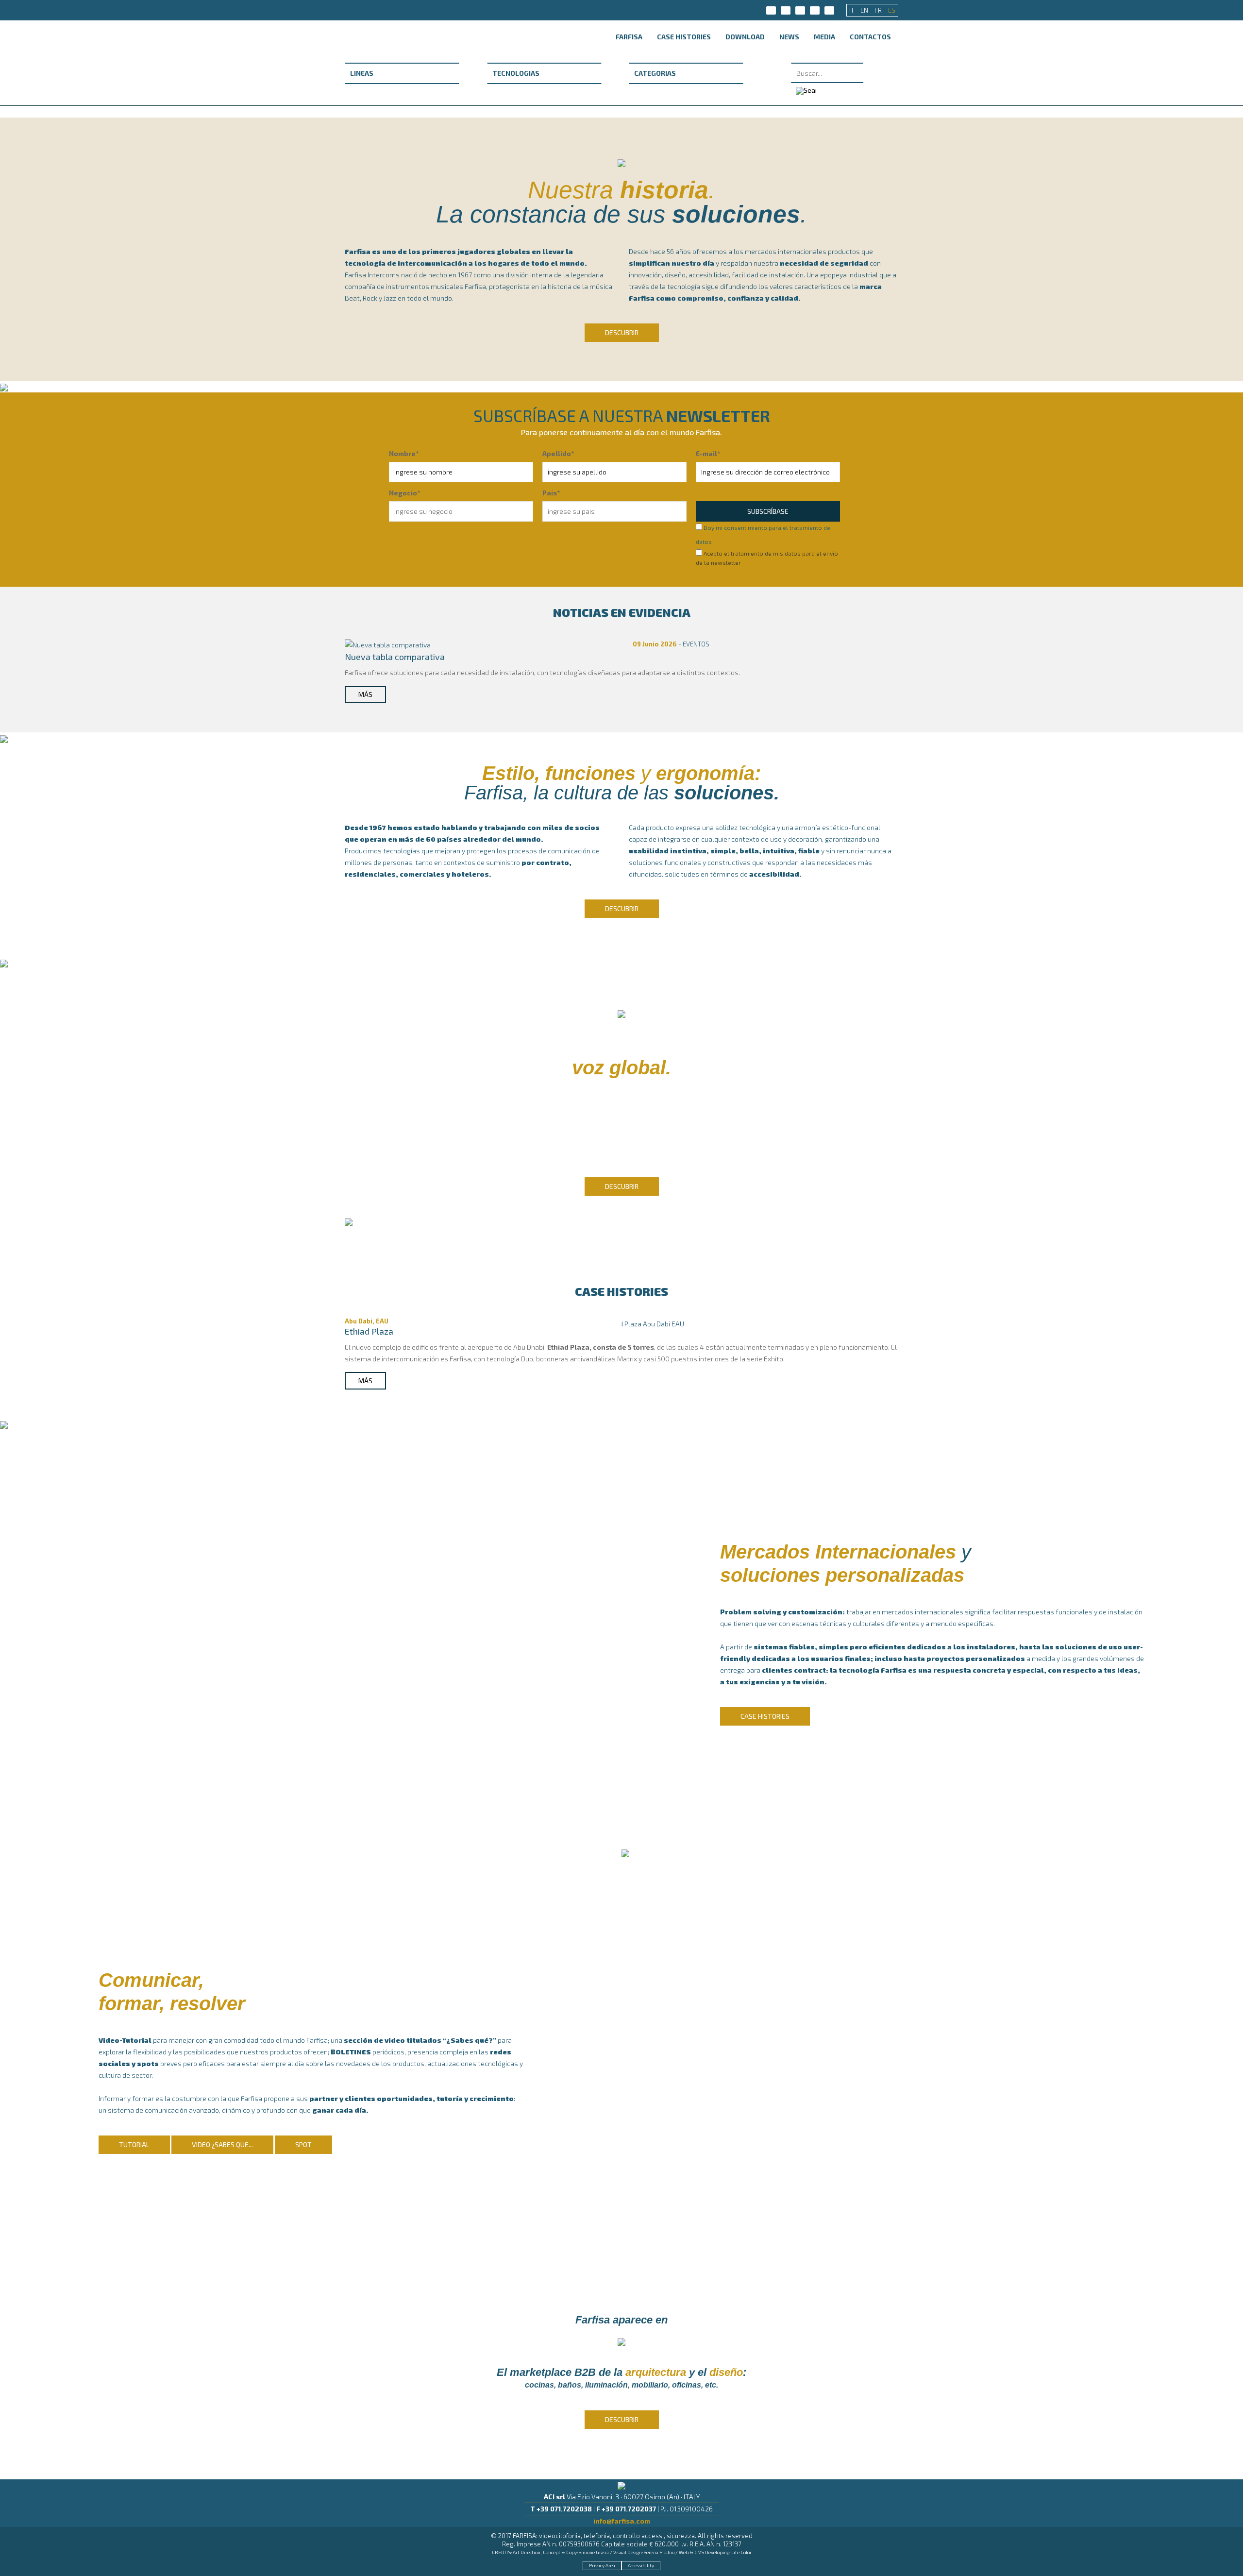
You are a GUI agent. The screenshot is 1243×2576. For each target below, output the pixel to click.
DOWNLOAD (745, 37)
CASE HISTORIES (684, 37)
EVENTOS (696, 644)
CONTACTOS (870, 37)
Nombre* (404, 453)
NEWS (789, 37)
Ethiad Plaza (369, 1331)
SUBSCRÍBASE (768, 511)
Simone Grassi (594, 2552)
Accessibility (641, 2565)
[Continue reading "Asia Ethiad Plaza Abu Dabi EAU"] (632, 1323)
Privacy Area (602, 2565)
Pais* (551, 493)
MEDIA (824, 37)
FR (879, 10)
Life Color (741, 2552)
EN (865, 10)
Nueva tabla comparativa (395, 657)
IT (852, 10)
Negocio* (404, 493)
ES (892, 10)
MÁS (365, 694)
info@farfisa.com (622, 2521)
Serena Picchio (659, 2552)
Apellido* (558, 453)
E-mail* (708, 453)
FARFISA (629, 37)
